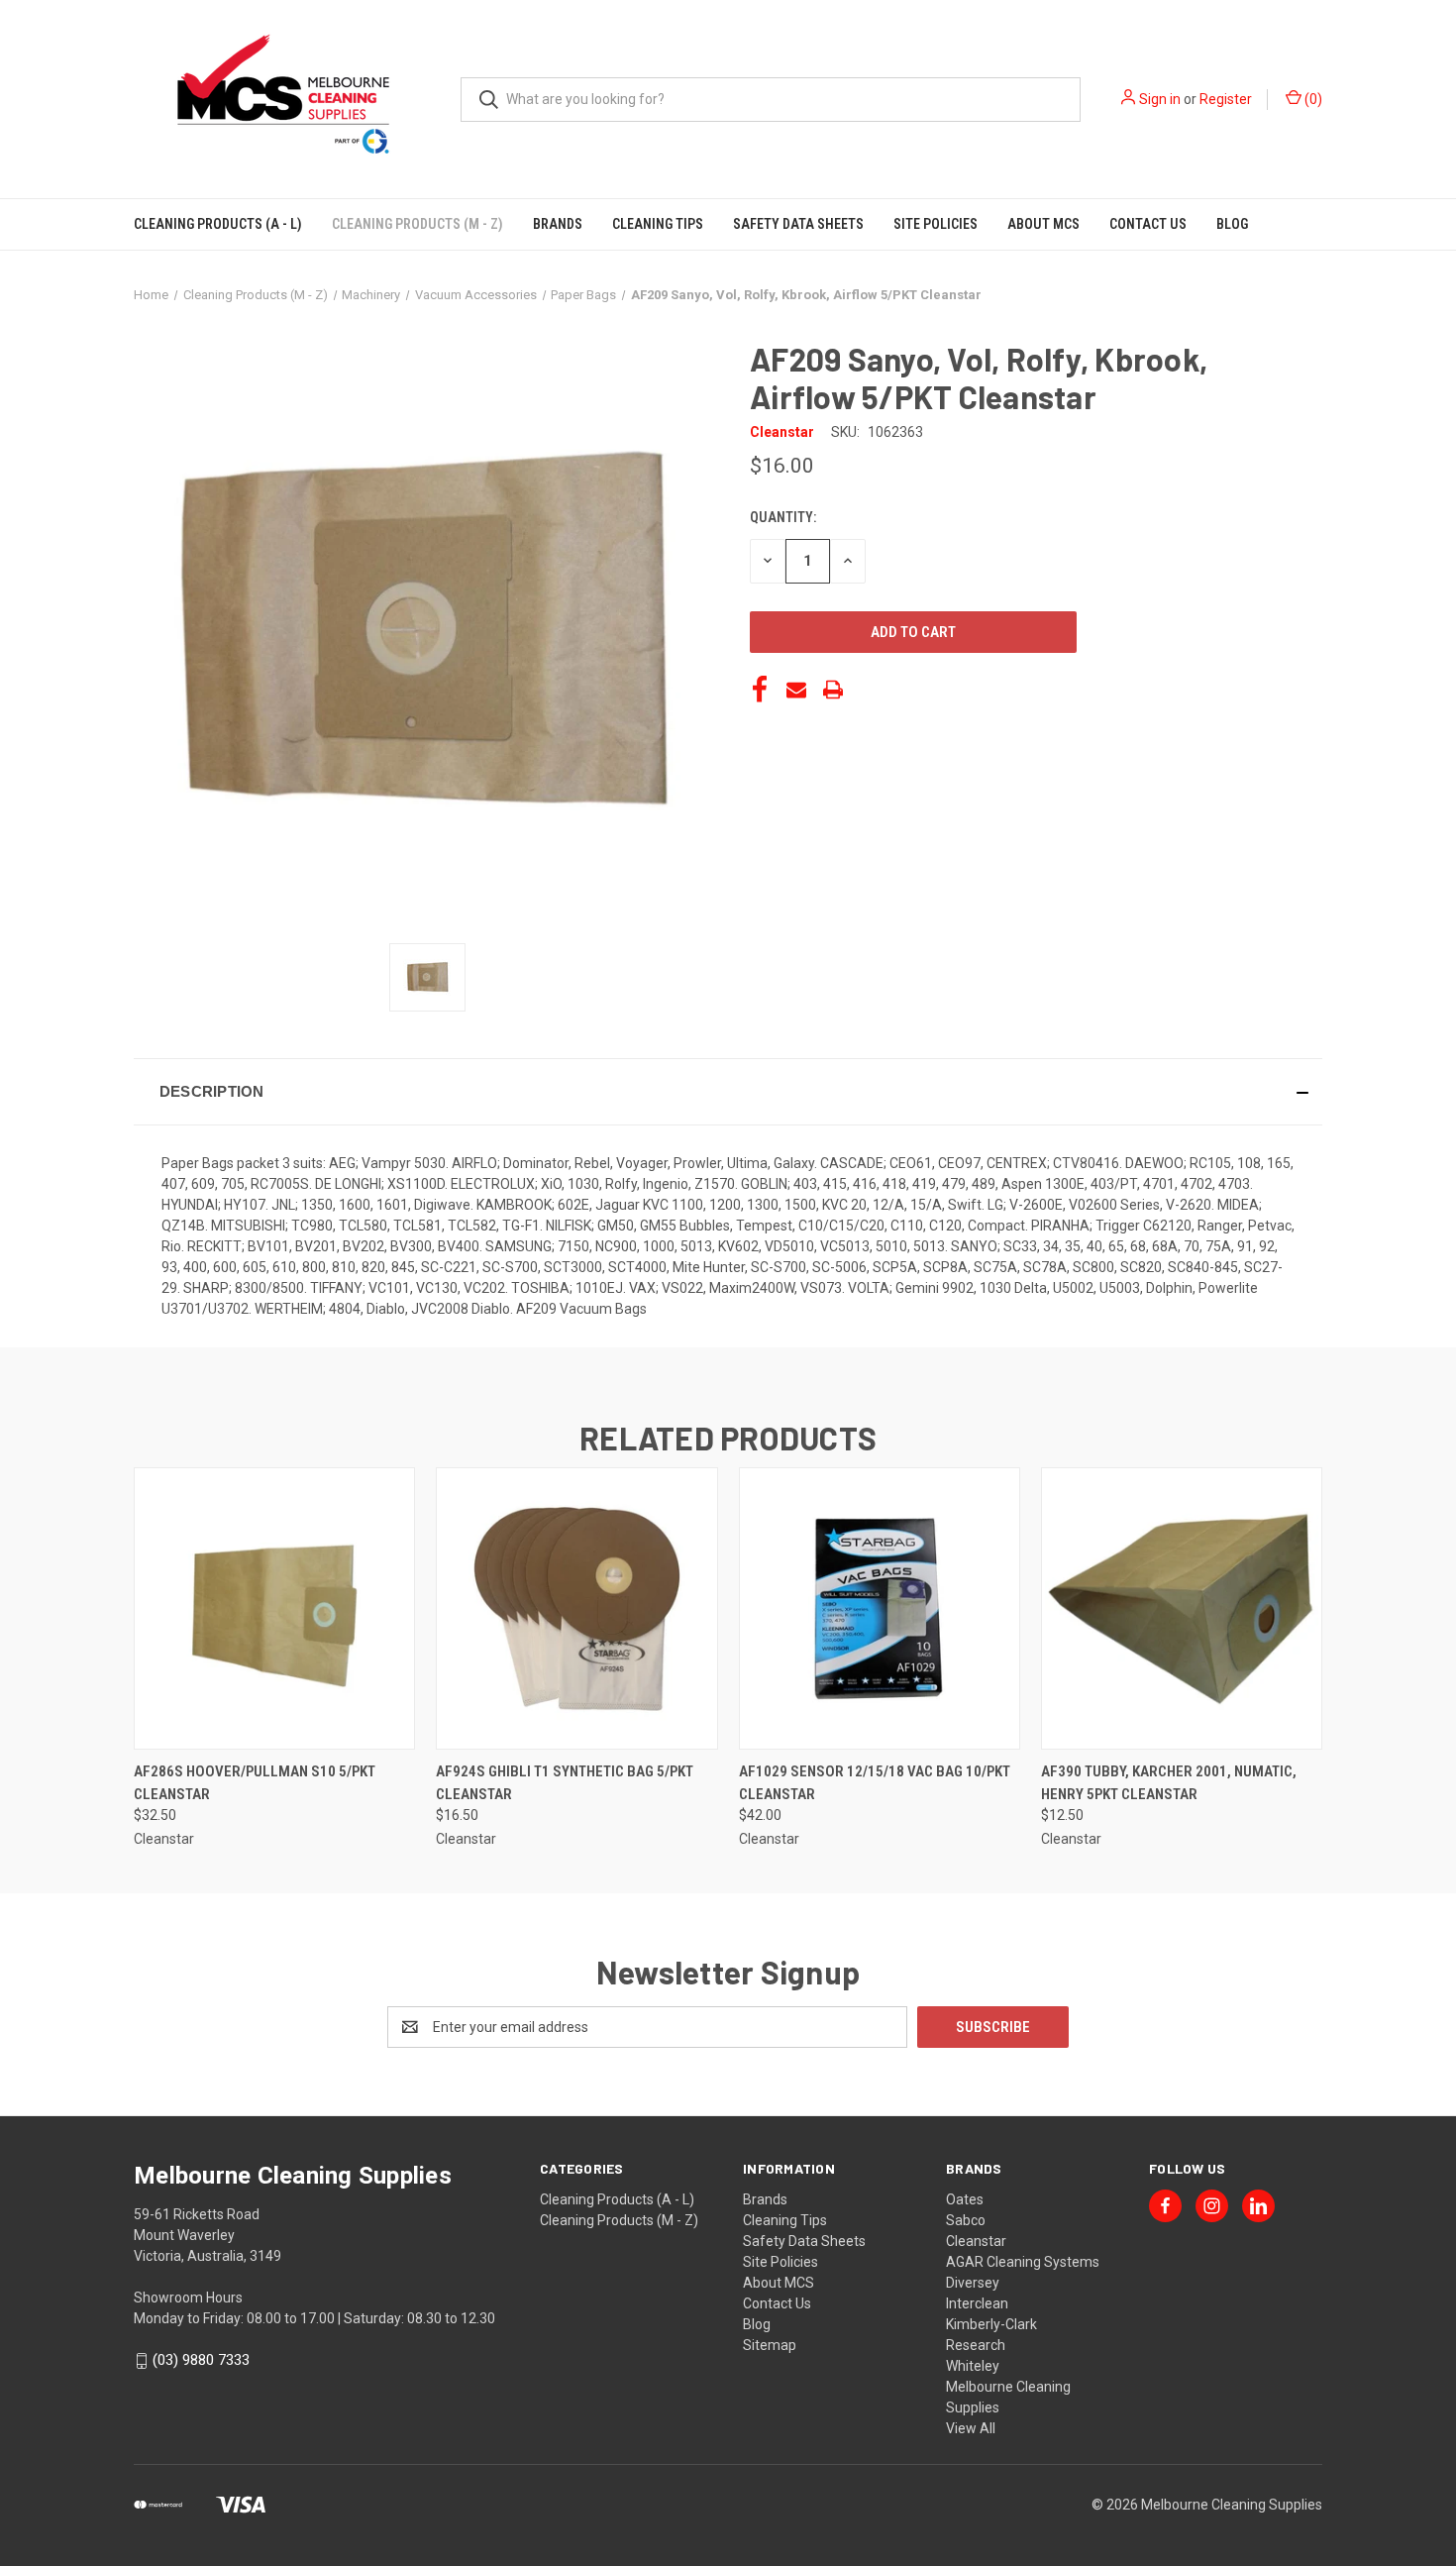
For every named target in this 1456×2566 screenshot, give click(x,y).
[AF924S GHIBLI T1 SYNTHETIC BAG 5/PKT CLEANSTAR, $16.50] (576, 1608)
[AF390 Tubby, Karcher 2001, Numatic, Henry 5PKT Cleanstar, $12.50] (1182, 1608)
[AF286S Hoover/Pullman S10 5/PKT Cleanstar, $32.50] (274, 1608)
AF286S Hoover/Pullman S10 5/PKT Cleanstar (255, 1783)
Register (1226, 99)
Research (976, 2345)
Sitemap (770, 2345)
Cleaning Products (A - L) (218, 224)
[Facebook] (760, 690)
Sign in (1160, 99)
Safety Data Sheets (798, 224)
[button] (728, 1092)
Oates (965, 2199)
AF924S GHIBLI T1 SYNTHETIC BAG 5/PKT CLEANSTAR (565, 1783)
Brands (558, 224)
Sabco (966, 2220)
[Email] (796, 690)
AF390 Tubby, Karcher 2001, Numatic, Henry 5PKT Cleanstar (1169, 1783)
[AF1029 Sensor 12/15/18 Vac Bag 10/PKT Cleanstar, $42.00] (880, 1608)
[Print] (833, 690)
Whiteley (973, 2366)
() (1312, 99)
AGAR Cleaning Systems (1023, 2262)
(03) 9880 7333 (201, 2360)
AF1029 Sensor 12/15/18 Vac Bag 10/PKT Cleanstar (875, 1783)
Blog (1232, 224)
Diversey (973, 2283)
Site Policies (936, 224)
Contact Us (1148, 224)
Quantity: (783, 517)
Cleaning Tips (658, 224)
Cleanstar (976, 2241)
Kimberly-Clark (991, 2324)
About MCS (1043, 224)
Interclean (977, 2303)
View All (971, 2428)
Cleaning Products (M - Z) (417, 224)
